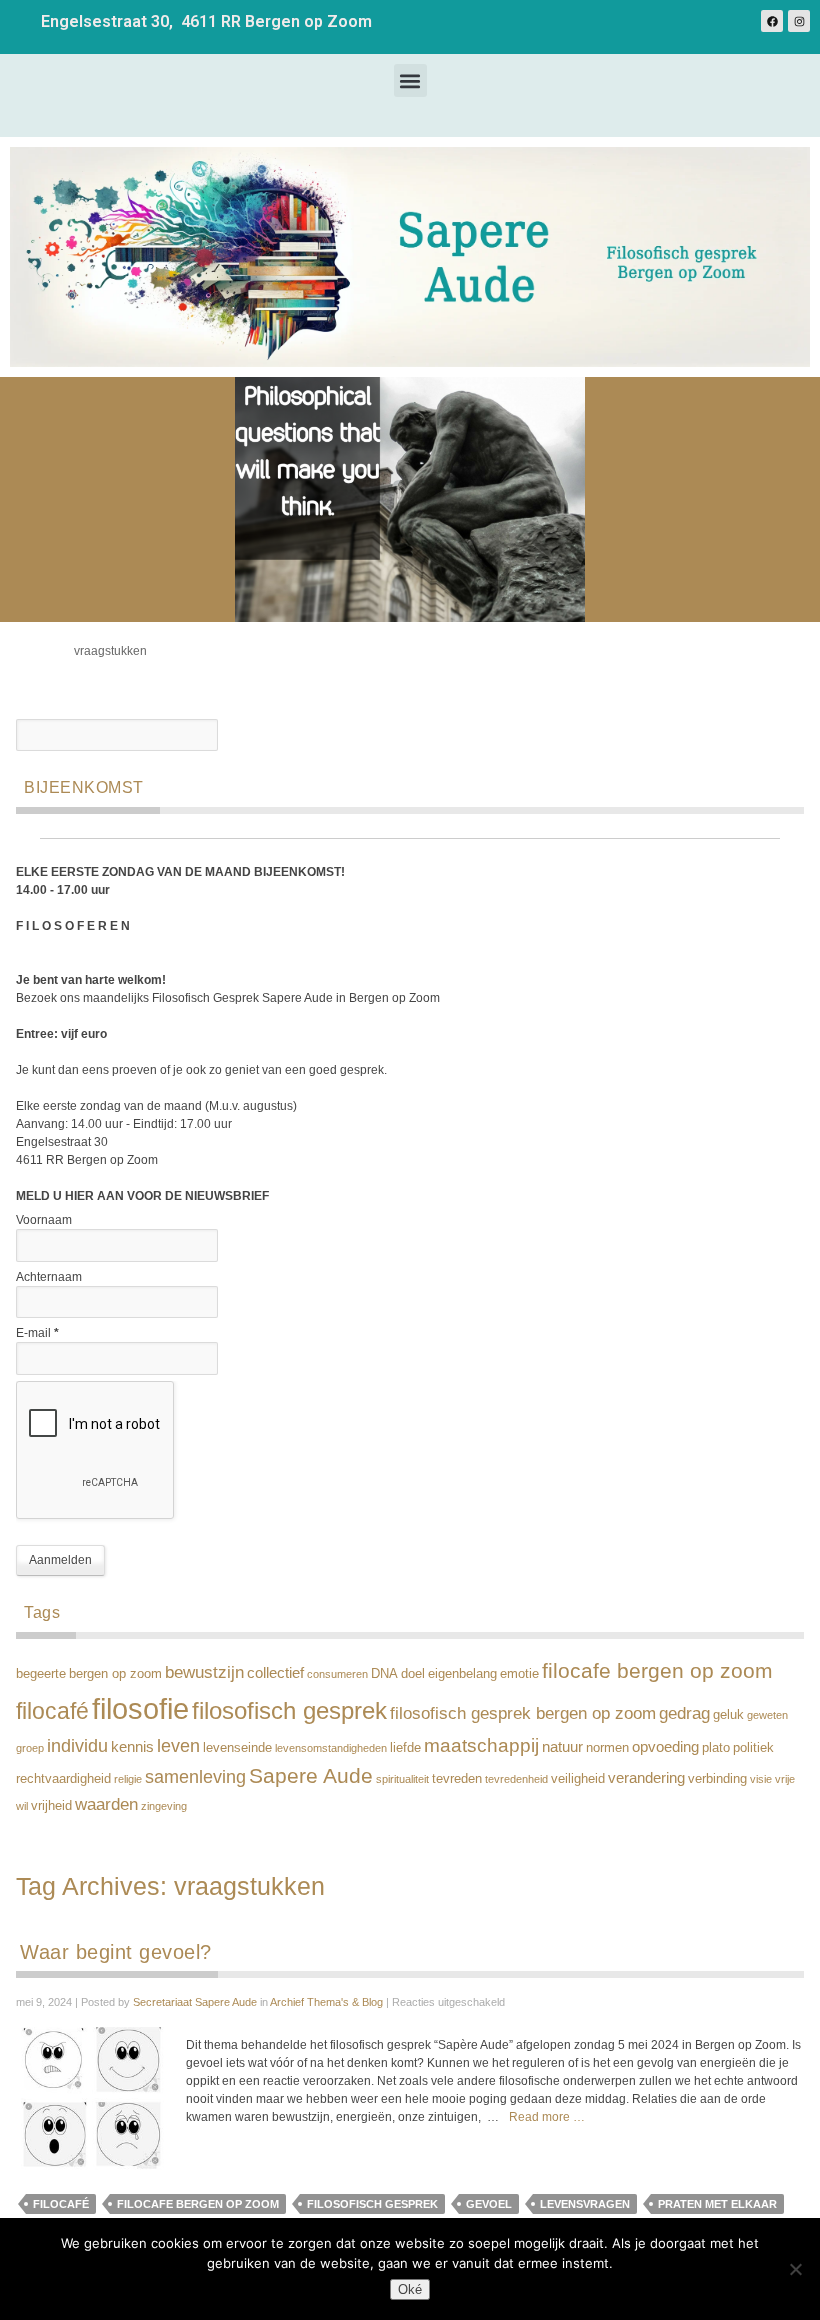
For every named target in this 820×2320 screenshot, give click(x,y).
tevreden (457, 1778)
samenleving (195, 1776)
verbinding (717, 1778)
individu (77, 1745)
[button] (410, 80)
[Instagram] (799, 21)
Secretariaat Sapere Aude (195, 2002)
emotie (519, 1673)
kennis (132, 1746)
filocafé (52, 1711)
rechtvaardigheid (63, 1778)
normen (607, 1747)
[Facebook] (772, 21)
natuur (562, 1746)
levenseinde (237, 1747)
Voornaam (44, 1220)
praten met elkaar (717, 2204)
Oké (410, 2289)
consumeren (337, 1674)
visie (761, 1779)
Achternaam (49, 1277)
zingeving (164, 1806)
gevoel (489, 2204)
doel (413, 1673)
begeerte (41, 1673)
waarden (106, 1804)
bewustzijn (204, 1672)
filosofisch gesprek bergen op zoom (523, 1713)
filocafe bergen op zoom (657, 1671)
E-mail (37, 1333)
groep (30, 1748)
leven (178, 1745)
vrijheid (51, 1805)
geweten (767, 1715)
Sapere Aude (311, 1776)
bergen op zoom (115, 1673)
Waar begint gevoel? (116, 1952)
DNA (384, 1673)
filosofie (140, 1708)
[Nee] (795, 2269)
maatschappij (481, 1745)
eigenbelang (462, 1673)
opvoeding (665, 1746)
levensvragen (585, 2204)
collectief (275, 1672)
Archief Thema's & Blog (326, 2002)
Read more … (547, 2117)
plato (716, 1747)
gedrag (684, 1713)
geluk (728, 1714)
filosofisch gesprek (289, 1711)
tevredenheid (516, 1779)
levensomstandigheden (331, 1748)
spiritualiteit (402, 1779)
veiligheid (578, 1778)
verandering (646, 1777)
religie (128, 1779)
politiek (753, 1747)
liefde (405, 1747)
